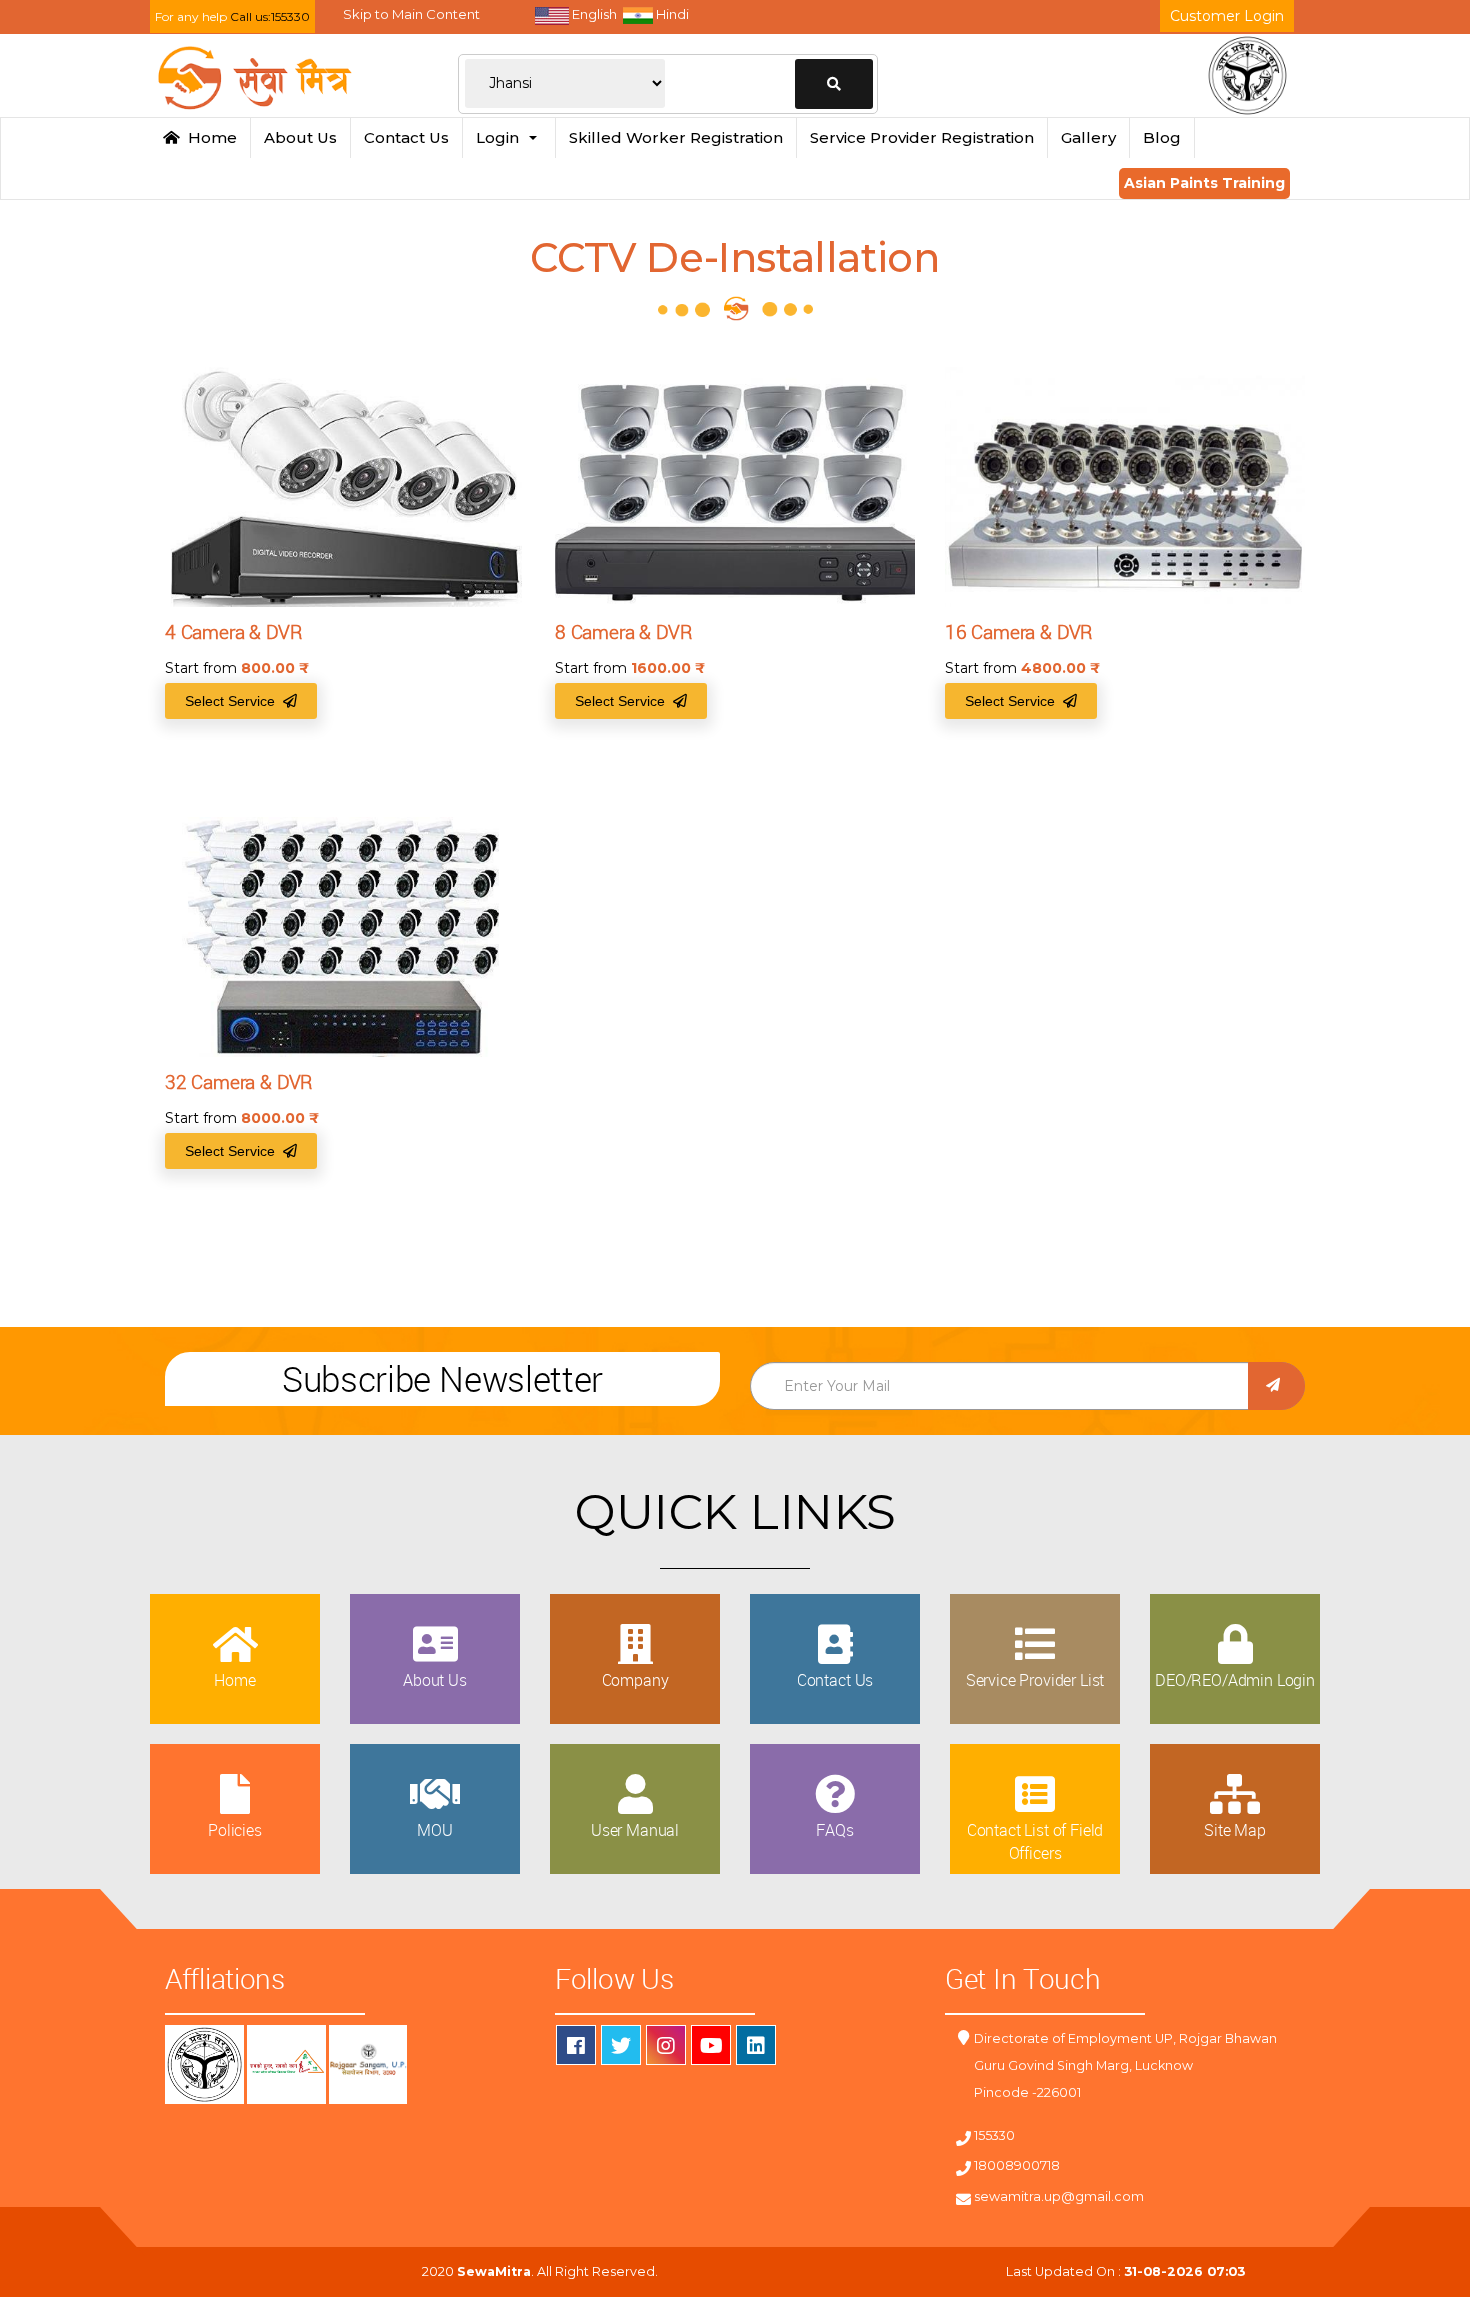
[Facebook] (576, 2045)
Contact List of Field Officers (1035, 1841)
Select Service (234, 701)
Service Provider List (1035, 1680)
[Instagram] (666, 2045)
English (593, 14)
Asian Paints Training (1204, 183)
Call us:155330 (270, 16)
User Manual (635, 1830)
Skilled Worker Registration (676, 137)
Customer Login (1227, 16)
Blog (1162, 137)
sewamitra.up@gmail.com (1059, 2196)
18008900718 (1017, 2165)
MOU (435, 1830)
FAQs (834, 1830)
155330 (994, 2135)
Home (208, 137)
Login (501, 137)
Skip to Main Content (411, 14)
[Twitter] (621, 2045)
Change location (834, 84)
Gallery (1088, 137)
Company (635, 1680)
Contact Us (406, 137)
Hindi (671, 14)
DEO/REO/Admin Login (1235, 1680)
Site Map (1235, 1830)
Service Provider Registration (922, 137)
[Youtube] (711, 2045)
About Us (300, 137)
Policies (235, 1830)
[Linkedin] (756, 2045)
